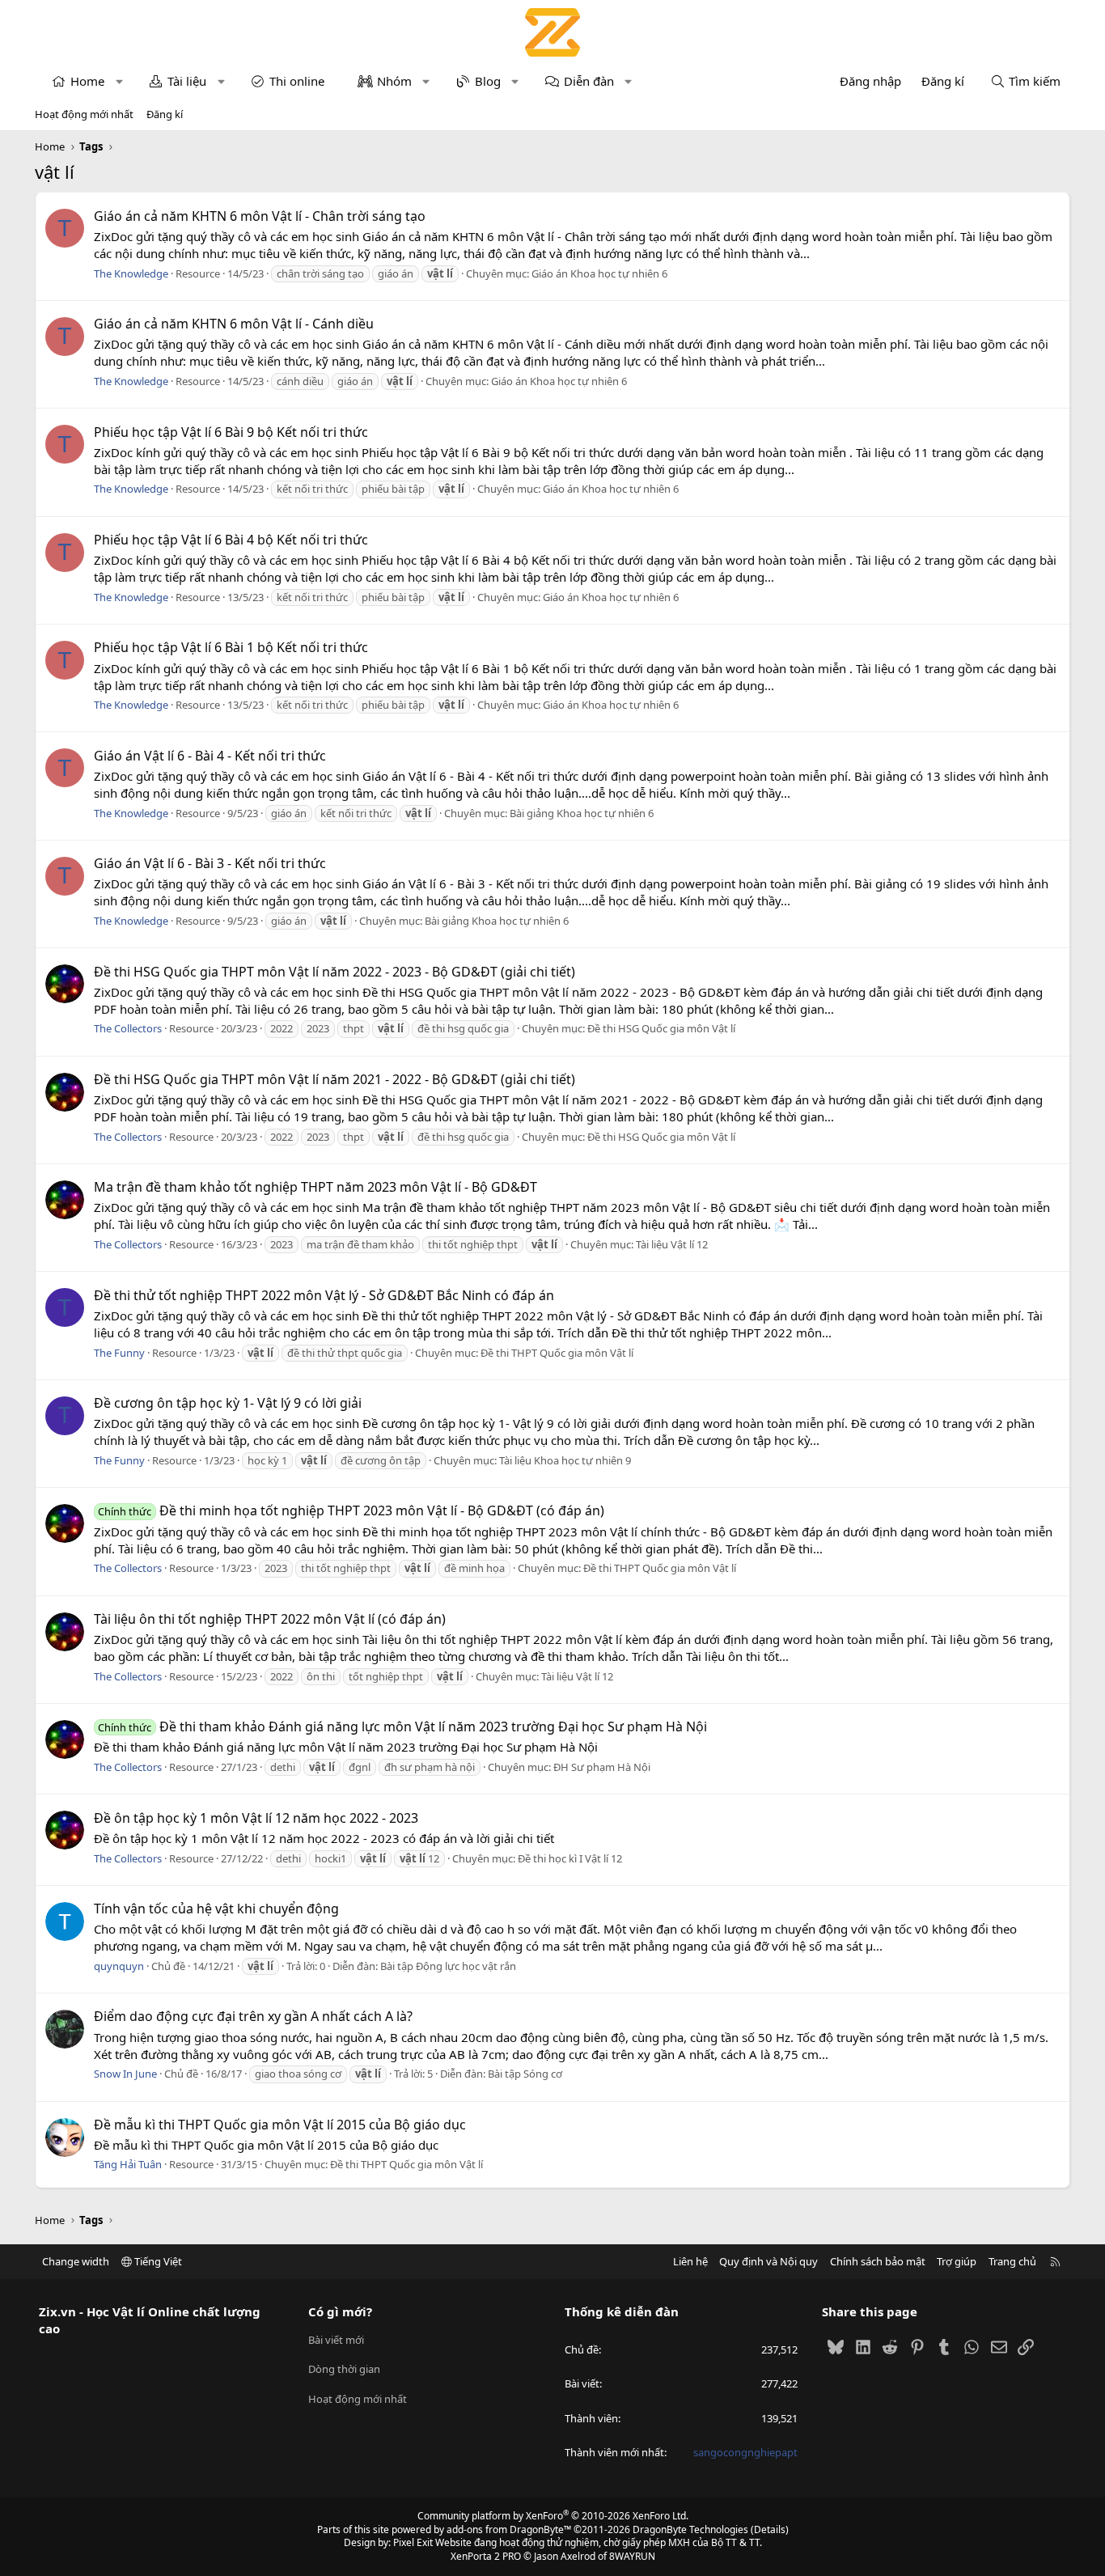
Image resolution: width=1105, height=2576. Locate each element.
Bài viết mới (336, 2340)
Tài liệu (187, 81)
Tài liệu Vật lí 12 (672, 1244)
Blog (488, 81)
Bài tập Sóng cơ (525, 2074)
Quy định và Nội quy (768, 2261)
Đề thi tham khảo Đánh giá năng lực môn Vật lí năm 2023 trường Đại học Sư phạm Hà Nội (402, 1727)
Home (87, 81)
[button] (119, 81)
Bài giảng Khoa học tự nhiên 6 (582, 813)
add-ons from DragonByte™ (509, 2529)
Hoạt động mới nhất (84, 114)
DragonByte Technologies (690, 2529)
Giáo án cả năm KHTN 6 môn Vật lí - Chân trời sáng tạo (260, 216)
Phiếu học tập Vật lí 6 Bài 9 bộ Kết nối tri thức (231, 432)
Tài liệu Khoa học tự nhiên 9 (565, 1460)
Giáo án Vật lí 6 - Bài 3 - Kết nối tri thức (210, 863)
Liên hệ (690, 2261)
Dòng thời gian (344, 2369)
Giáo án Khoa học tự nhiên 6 (599, 273)
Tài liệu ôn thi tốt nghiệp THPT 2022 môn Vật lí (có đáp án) (270, 1619)
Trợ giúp (957, 2261)
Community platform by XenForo (553, 2516)
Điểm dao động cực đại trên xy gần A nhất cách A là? (253, 2016)
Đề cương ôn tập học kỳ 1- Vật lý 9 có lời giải (228, 1403)
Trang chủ (1012, 2261)
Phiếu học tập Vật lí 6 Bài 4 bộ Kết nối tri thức (231, 540)
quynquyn (119, 1966)
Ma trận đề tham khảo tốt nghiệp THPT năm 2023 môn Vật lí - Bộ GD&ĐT (315, 1187)
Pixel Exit (413, 2542)
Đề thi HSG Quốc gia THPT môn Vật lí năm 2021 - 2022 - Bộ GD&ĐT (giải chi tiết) (334, 1079)
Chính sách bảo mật (878, 2261)
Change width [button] (76, 2261)
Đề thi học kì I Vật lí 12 (570, 1858)
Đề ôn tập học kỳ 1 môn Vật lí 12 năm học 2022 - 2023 (256, 1818)
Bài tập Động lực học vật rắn (448, 1966)
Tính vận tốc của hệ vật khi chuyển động (216, 1909)
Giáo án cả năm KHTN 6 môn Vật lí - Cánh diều (234, 324)
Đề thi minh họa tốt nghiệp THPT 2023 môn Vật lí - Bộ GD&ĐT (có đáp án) (351, 1510)
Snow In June (125, 2074)
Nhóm (394, 81)
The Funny (119, 1353)
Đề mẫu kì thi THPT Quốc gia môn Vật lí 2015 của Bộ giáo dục (280, 2125)
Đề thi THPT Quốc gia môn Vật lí (557, 1353)
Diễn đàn (589, 81)
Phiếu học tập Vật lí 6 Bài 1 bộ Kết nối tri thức (231, 647)
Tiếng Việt (157, 2261)
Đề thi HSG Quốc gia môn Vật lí (661, 1028)
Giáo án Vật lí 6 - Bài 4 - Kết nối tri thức (210, 756)
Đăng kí (165, 114)
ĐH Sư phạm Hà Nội (602, 1767)
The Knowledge (131, 273)
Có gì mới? (340, 2311)
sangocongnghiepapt (745, 2452)
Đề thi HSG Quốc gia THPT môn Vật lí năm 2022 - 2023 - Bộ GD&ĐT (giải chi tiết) (334, 972)
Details (770, 2529)
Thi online (297, 81)
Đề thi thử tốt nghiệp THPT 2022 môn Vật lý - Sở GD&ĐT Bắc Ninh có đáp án (324, 1295)
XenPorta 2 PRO (486, 2556)
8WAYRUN (632, 2556)
